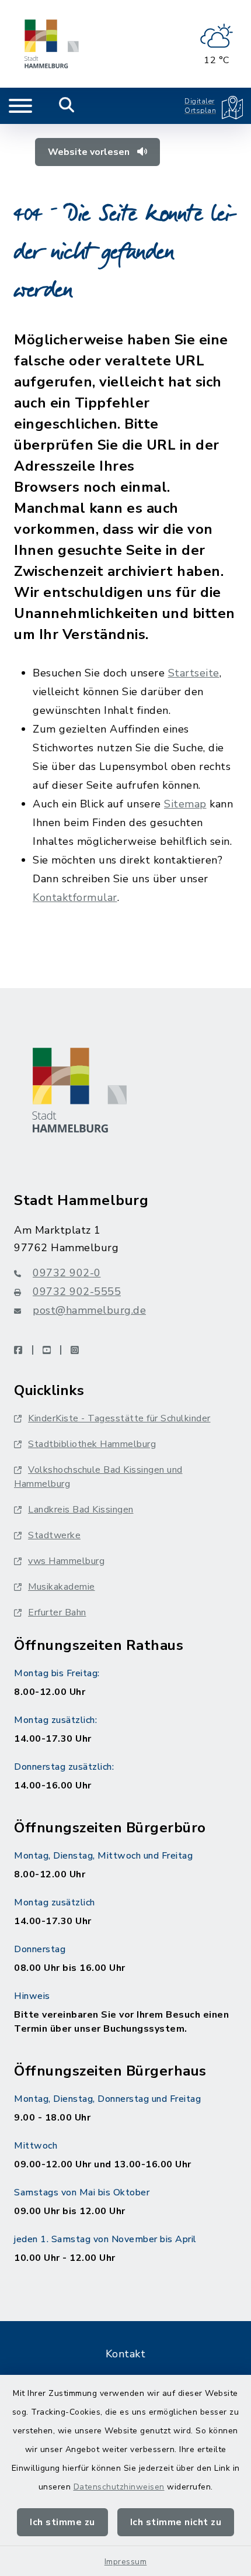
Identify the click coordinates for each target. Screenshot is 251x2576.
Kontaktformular (75, 897)
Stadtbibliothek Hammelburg (92, 1444)
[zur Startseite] (52, 44)
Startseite (194, 673)
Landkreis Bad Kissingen (81, 1510)
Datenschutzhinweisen (119, 2487)
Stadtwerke (54, 1535)
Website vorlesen (90, 152)
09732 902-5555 (77, 1292)
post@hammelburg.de (89, 1310)
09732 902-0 (67, 1273)
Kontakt (126, 2354)
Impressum (126, 2562)
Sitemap (185, 804)
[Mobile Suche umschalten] (67, 106)
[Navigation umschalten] (20, 106)
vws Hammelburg (66, 1561)
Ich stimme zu (62, 2522)
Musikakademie (62, 1587)
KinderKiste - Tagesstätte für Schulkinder (119, 1418)
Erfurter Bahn (57, 1612)
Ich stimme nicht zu (176, 2522)
